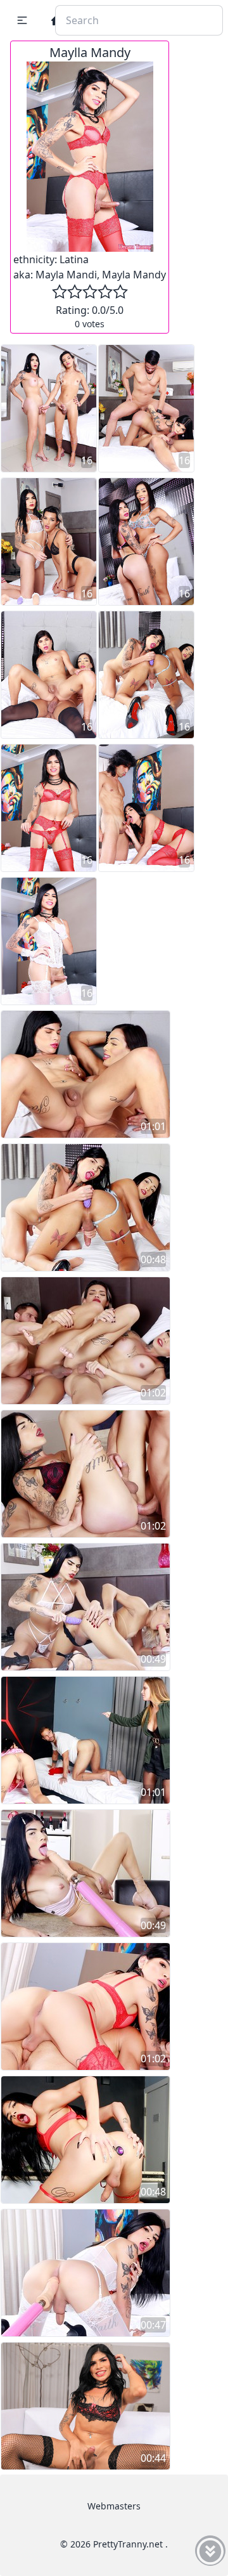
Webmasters (114, 2506)
